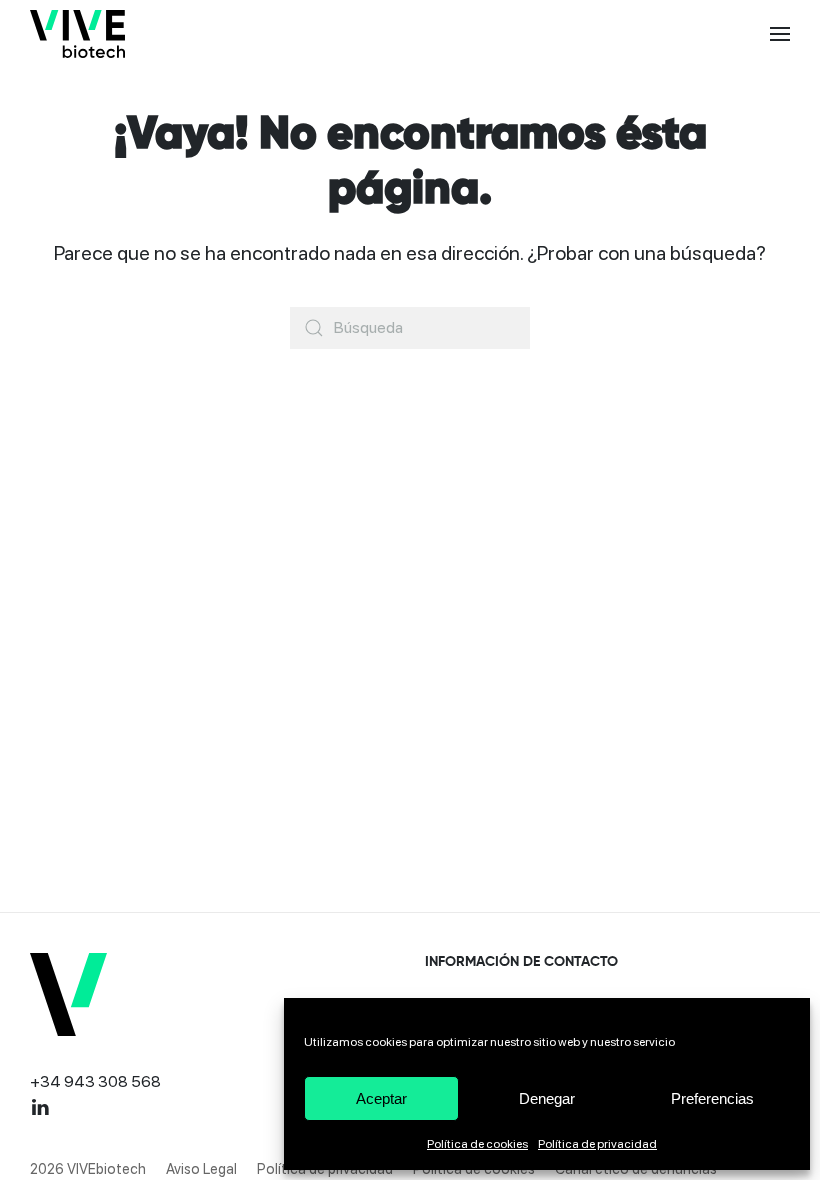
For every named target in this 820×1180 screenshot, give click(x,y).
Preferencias (712, 1098)
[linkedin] (40, 1105)
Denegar (547, 1098)
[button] (780, 34)
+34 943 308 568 (95, 1081)
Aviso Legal (201, 1168)
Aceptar (381, 1098)
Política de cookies (477, 1144)
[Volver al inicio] (77, 34)
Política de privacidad (597, 1144)
